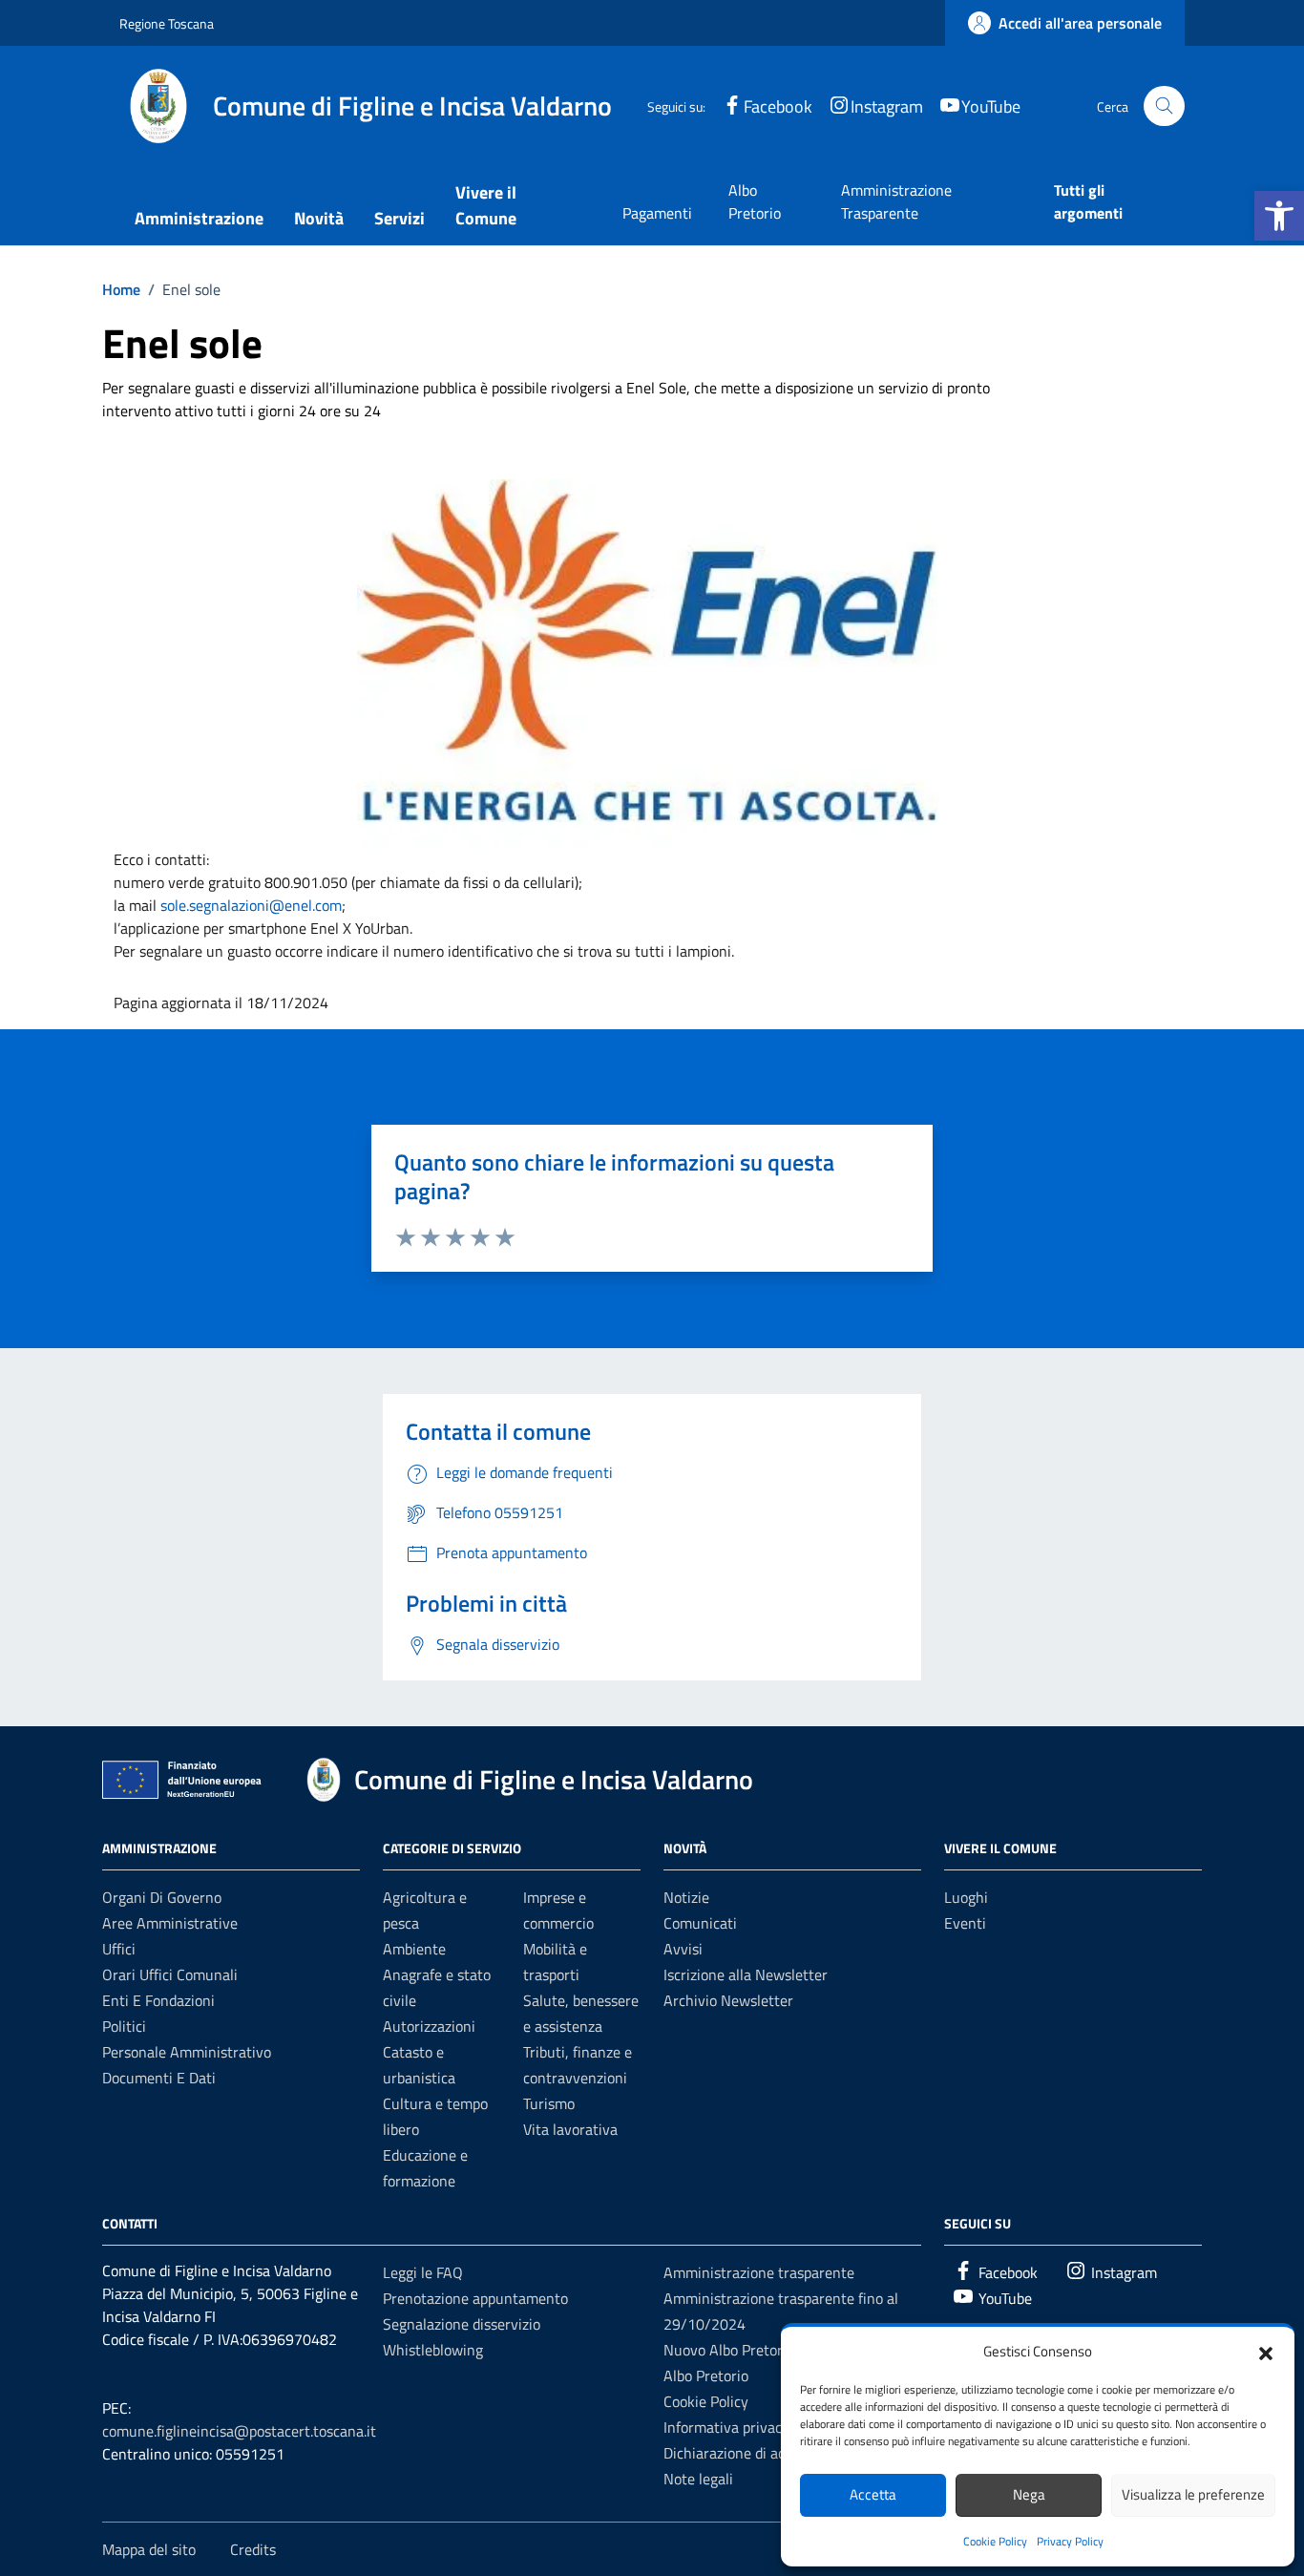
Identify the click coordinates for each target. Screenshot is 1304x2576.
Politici (124, 2026)
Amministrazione (199, 218)
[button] (1279, 216)
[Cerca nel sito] (1164, 106)
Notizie (686, 1897)
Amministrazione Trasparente (896, 201)
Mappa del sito (149, 2549)
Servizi (400, 218)
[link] (251, 905)
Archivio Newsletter (728, 2000)
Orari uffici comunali (170, 1974)
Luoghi (966, 1897)
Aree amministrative (170, 1923)
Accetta (873, 2494)
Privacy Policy (1070, 2541)
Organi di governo (162, 1897)
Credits (253, 2549)
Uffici (119, 1949)
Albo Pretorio (755, 201)
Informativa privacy (726, 2427)
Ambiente (414, 1949)
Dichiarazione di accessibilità (756, 2453)
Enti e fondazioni (158, 2000)
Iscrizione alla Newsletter (746, 1974)
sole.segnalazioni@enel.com (251, 905)
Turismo (549, 2103)
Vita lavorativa (570, 2129)
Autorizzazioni (429, 2026)
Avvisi (683, 1949)
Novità (319, 218)
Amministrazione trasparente (759, 2272)
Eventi (965, 1923)
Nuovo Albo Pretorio (729, 2350)
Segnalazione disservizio (462, 2324)
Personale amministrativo (187, 2052)
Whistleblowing (433, 2350)
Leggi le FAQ (423, 2272)
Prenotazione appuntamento (475, 2298)
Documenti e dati (159, 2078)
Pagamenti (657, 213)
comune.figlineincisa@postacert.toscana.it (239, 2431)
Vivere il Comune (486, 205)
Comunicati (700, 1923)
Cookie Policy (995, 2541)
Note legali (698, 2479)
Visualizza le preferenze (1193, 2494)
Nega (1029, 2494)
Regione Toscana (167, 23)
